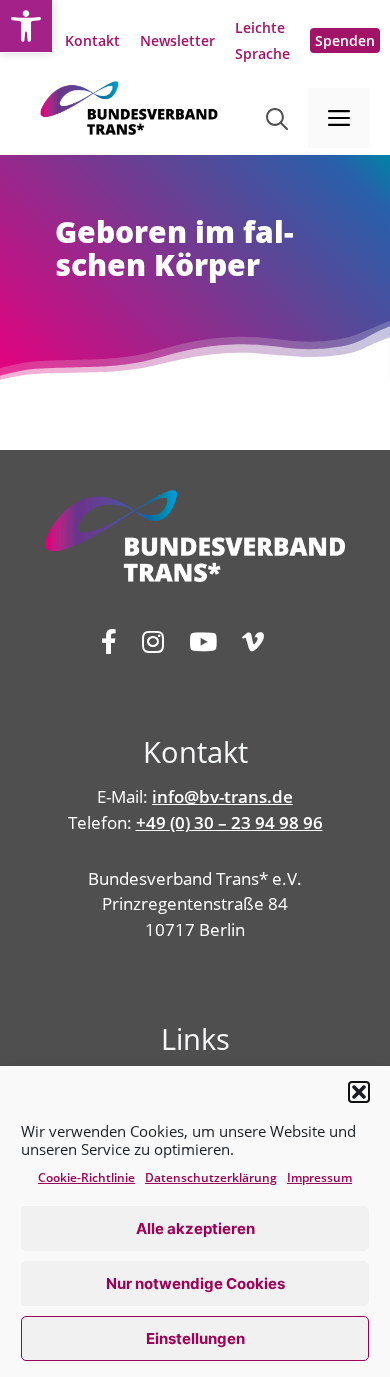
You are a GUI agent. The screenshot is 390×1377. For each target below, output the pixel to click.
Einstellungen (195, 1338)
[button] (359, 1092)
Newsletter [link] (177, 40)
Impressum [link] (319, 1177)
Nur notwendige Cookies (195, 1283)
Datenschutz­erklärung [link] (211, 1177)
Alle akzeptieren (195, 1228)
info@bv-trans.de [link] (222, 796)
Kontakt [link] (92, 40)
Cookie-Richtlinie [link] (86, 1177)
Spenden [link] (345, 40)
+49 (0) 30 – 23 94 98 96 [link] (229, 822)
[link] (26, 26)
